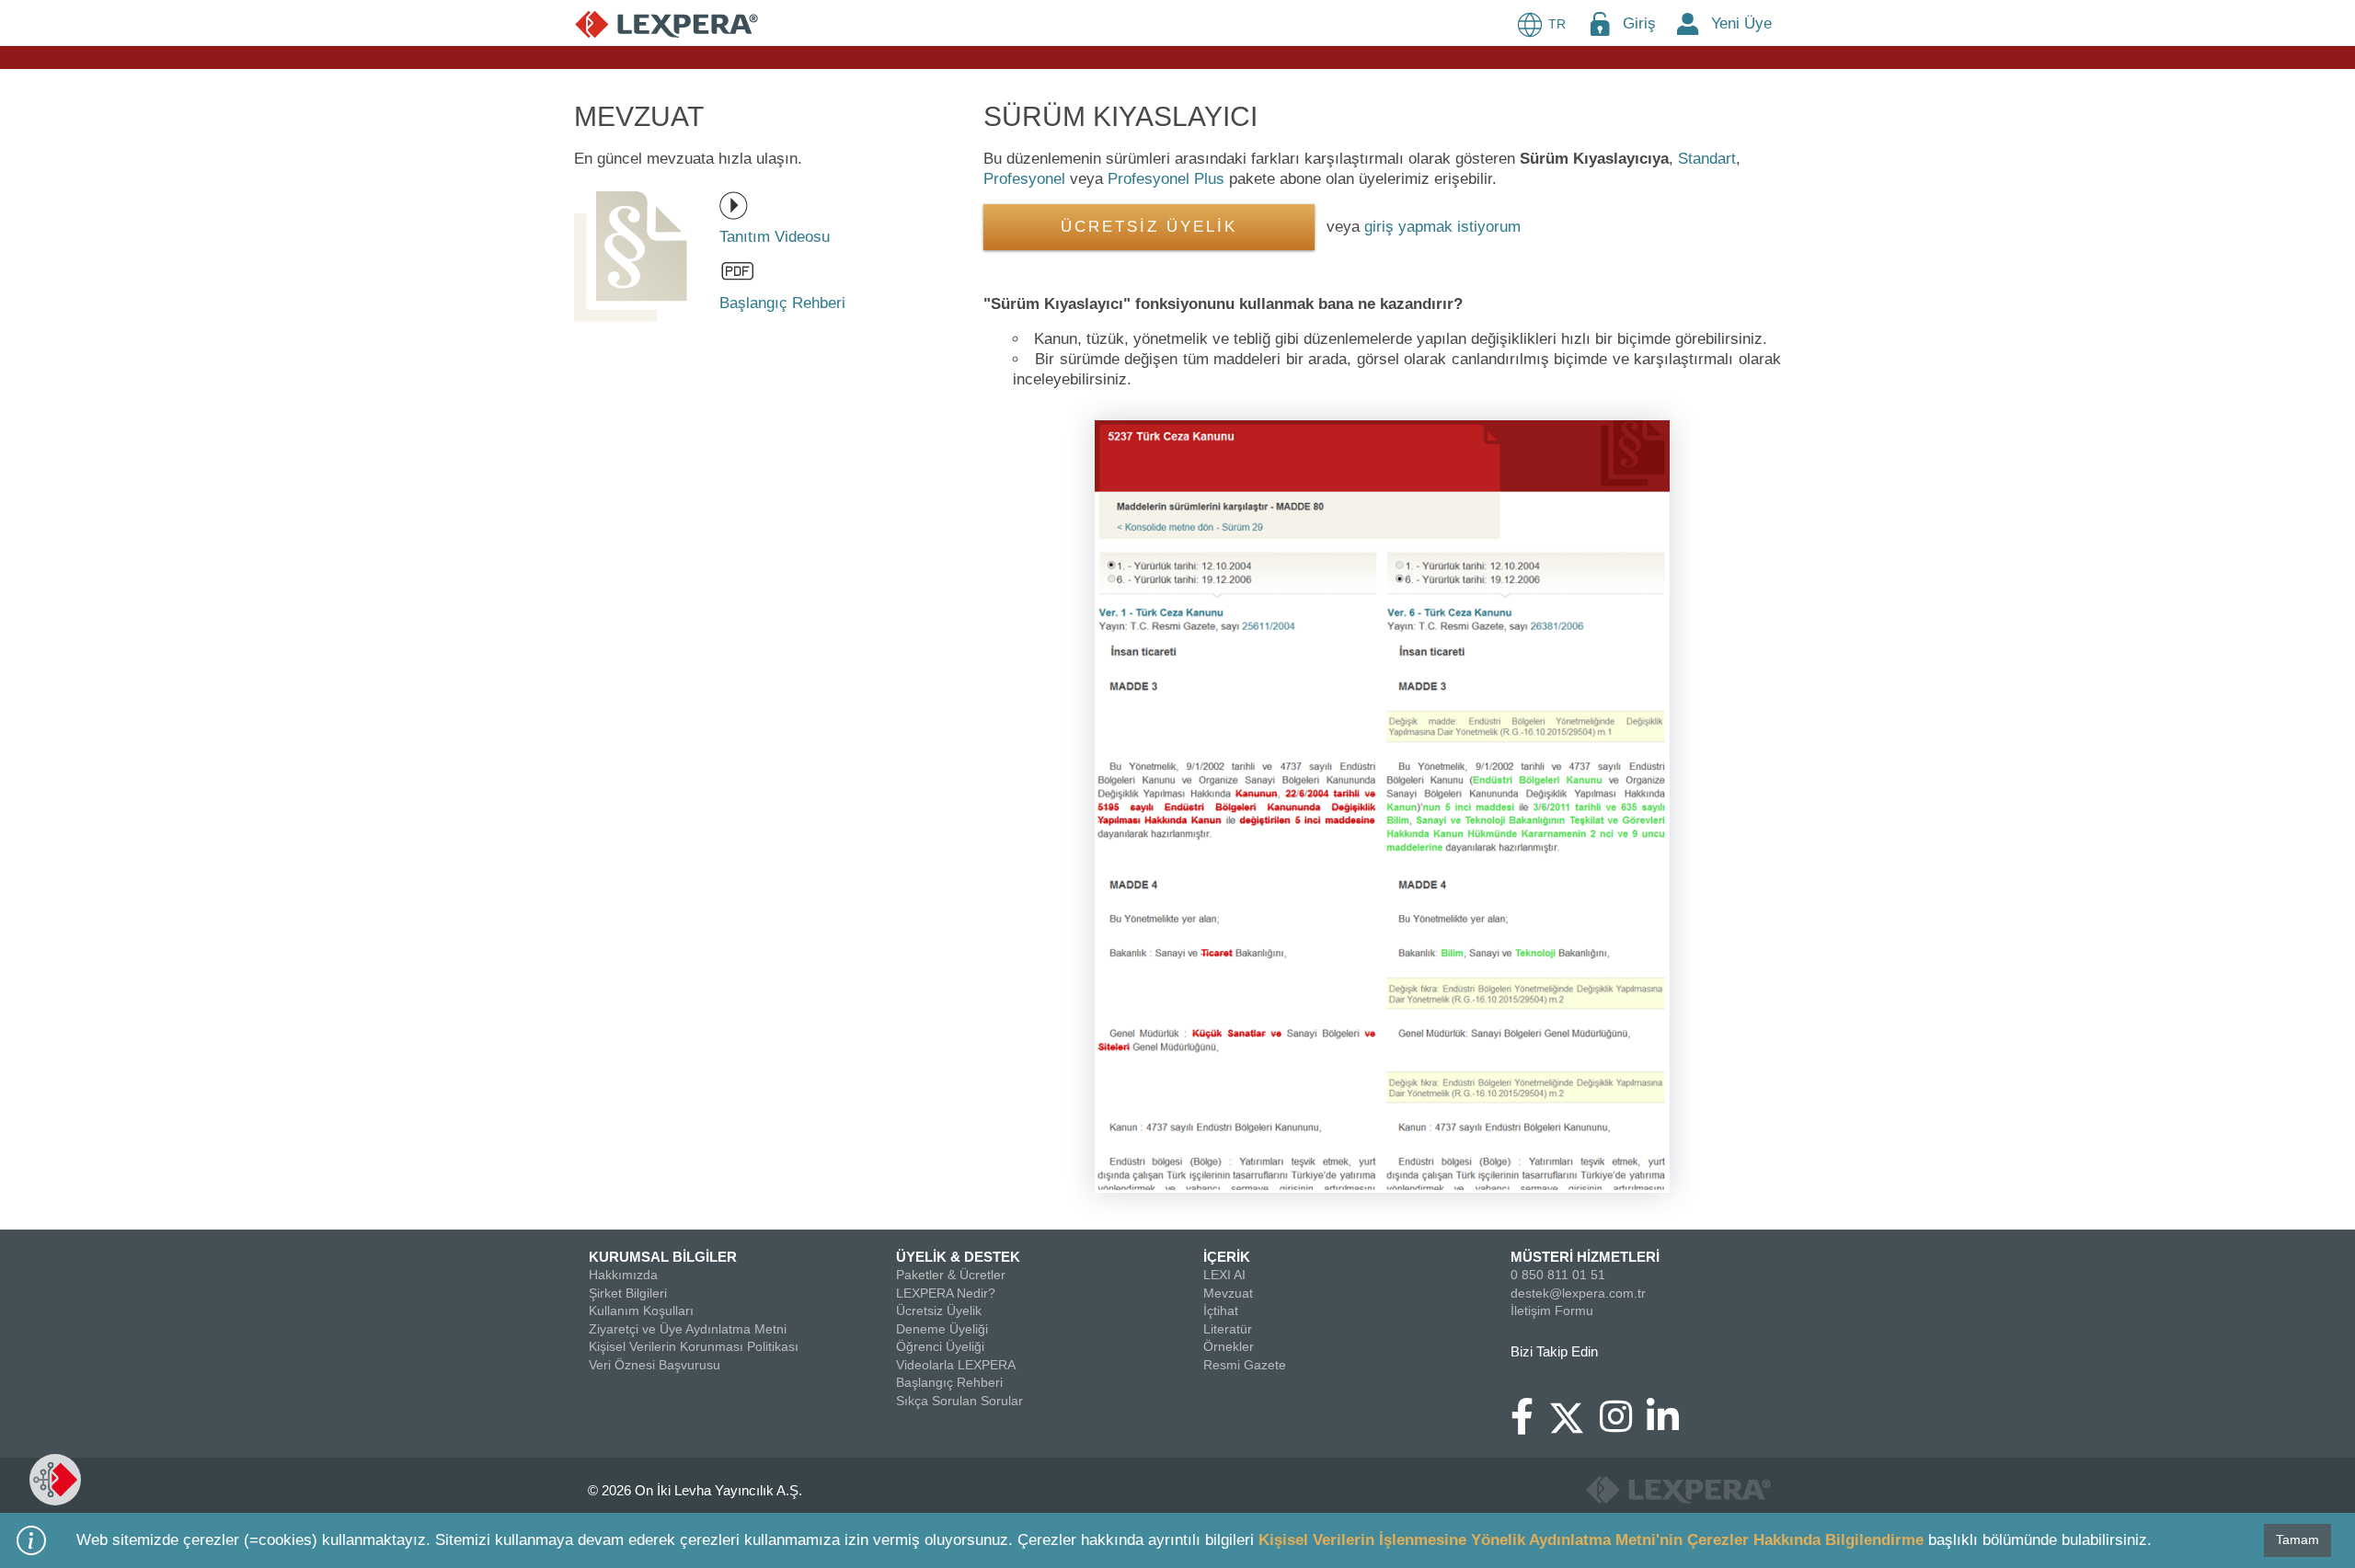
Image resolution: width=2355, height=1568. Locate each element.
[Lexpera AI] (55, 1480)
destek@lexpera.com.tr (1578, 1293)
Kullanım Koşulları (641, 1310)
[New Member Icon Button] (1688, 23)
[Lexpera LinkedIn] (1670, 1425)
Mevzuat (1228, 1293)
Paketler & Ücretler (951, 1275)
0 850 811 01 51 (1558, 1275)
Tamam (2298, 1539)
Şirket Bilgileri (628, 1293)
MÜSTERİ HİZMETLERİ (1585, 1257)
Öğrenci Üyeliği (940, 1346)
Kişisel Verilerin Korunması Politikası (694, 1346)
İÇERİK (1227, 1257)
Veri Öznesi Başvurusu (655, 1365)
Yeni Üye (1741, 23)
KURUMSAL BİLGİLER (663, 1257)
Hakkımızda (623, 1275)
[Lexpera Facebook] (1529, 1425)
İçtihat (1221, 1310)
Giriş (1639, 23)
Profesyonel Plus (1166, 179)
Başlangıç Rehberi (949, 1382)
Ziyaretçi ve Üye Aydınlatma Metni (688, 1329)
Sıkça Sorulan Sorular (959, 1401)
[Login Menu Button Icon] (1600, 23)
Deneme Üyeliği (942, 1329)
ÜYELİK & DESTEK (958, 1257)
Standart (1707, 159)
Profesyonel (1024, 179)
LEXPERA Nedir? (946, 1293)
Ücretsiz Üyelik (939, 1310)
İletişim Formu (1552, 1310)
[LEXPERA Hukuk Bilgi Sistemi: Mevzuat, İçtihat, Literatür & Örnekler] (666, 23)
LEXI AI (1224, 1275)
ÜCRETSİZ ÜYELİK (1149, 227)
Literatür (1228, 1329)
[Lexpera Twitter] (1574, 1415)
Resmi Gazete (1245, 1365)
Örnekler (1229, 1346)
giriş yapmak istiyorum (1442, 227)
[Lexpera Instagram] (1623, 1425)
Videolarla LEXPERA (956, 1365)
